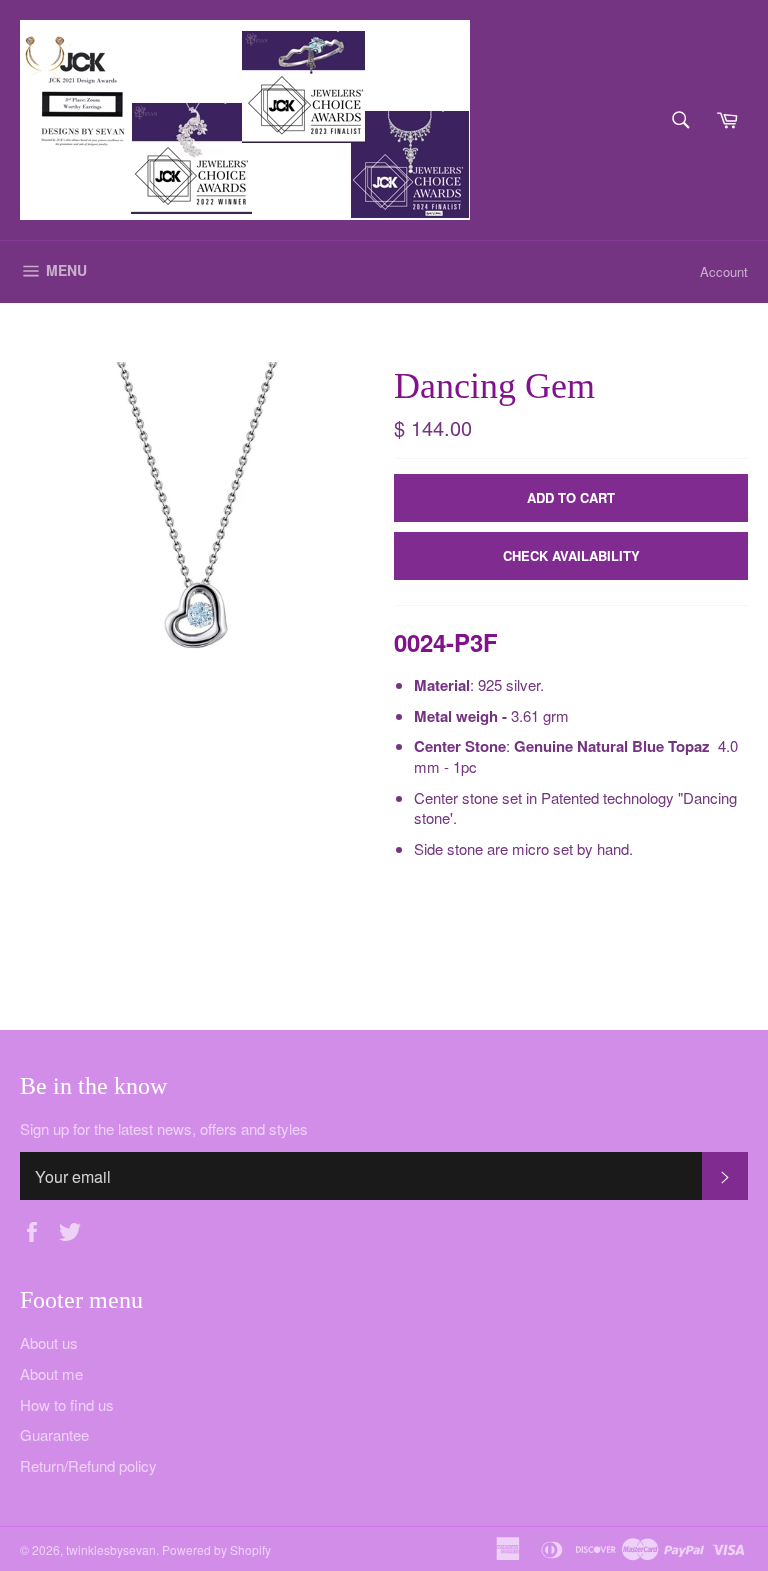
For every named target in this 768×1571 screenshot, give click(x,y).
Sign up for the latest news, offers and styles (164, 1129)
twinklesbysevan (111, 1549)
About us (49, 1342)
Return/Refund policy (88, 1465)
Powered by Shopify (216, 1549)
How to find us (67, 1404)
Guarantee (54, 1434)
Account (724, 271)
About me (51, 1373)
